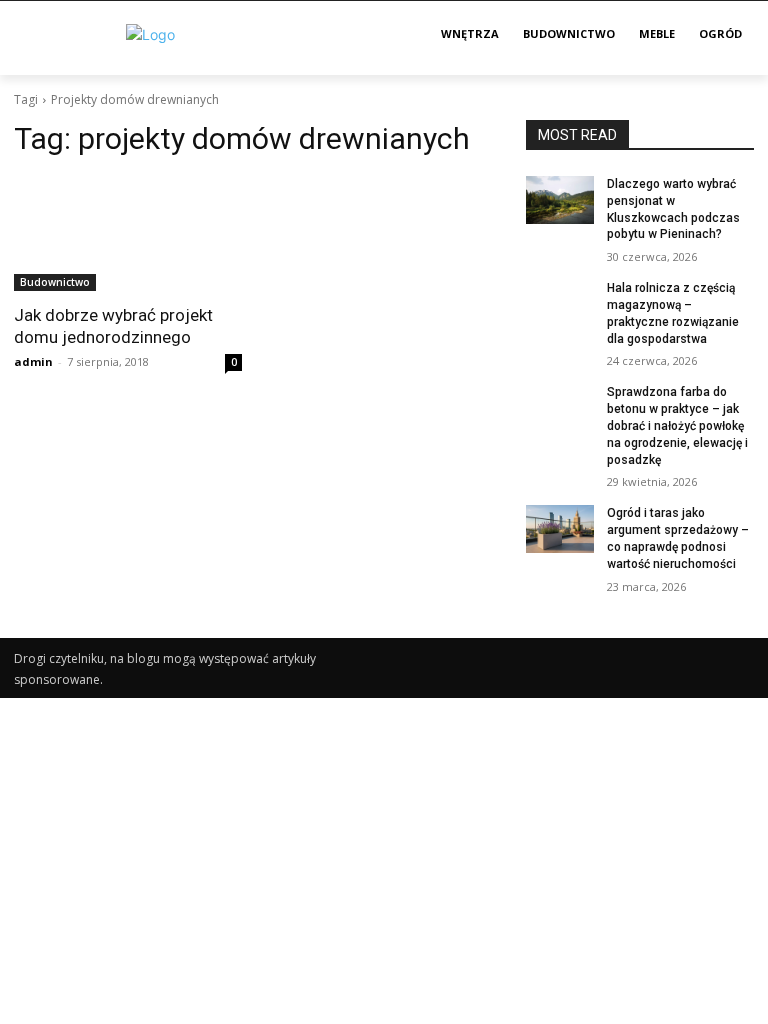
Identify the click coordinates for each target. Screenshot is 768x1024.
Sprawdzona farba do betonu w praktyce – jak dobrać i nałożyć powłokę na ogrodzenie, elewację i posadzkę (677, 425)
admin (33, 361)
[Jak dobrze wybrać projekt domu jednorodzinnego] (128, 234)
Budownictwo (55, 282)
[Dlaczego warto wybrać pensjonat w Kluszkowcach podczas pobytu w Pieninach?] (560, 200)
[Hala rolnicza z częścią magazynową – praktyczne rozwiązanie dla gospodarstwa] (560, 304)
